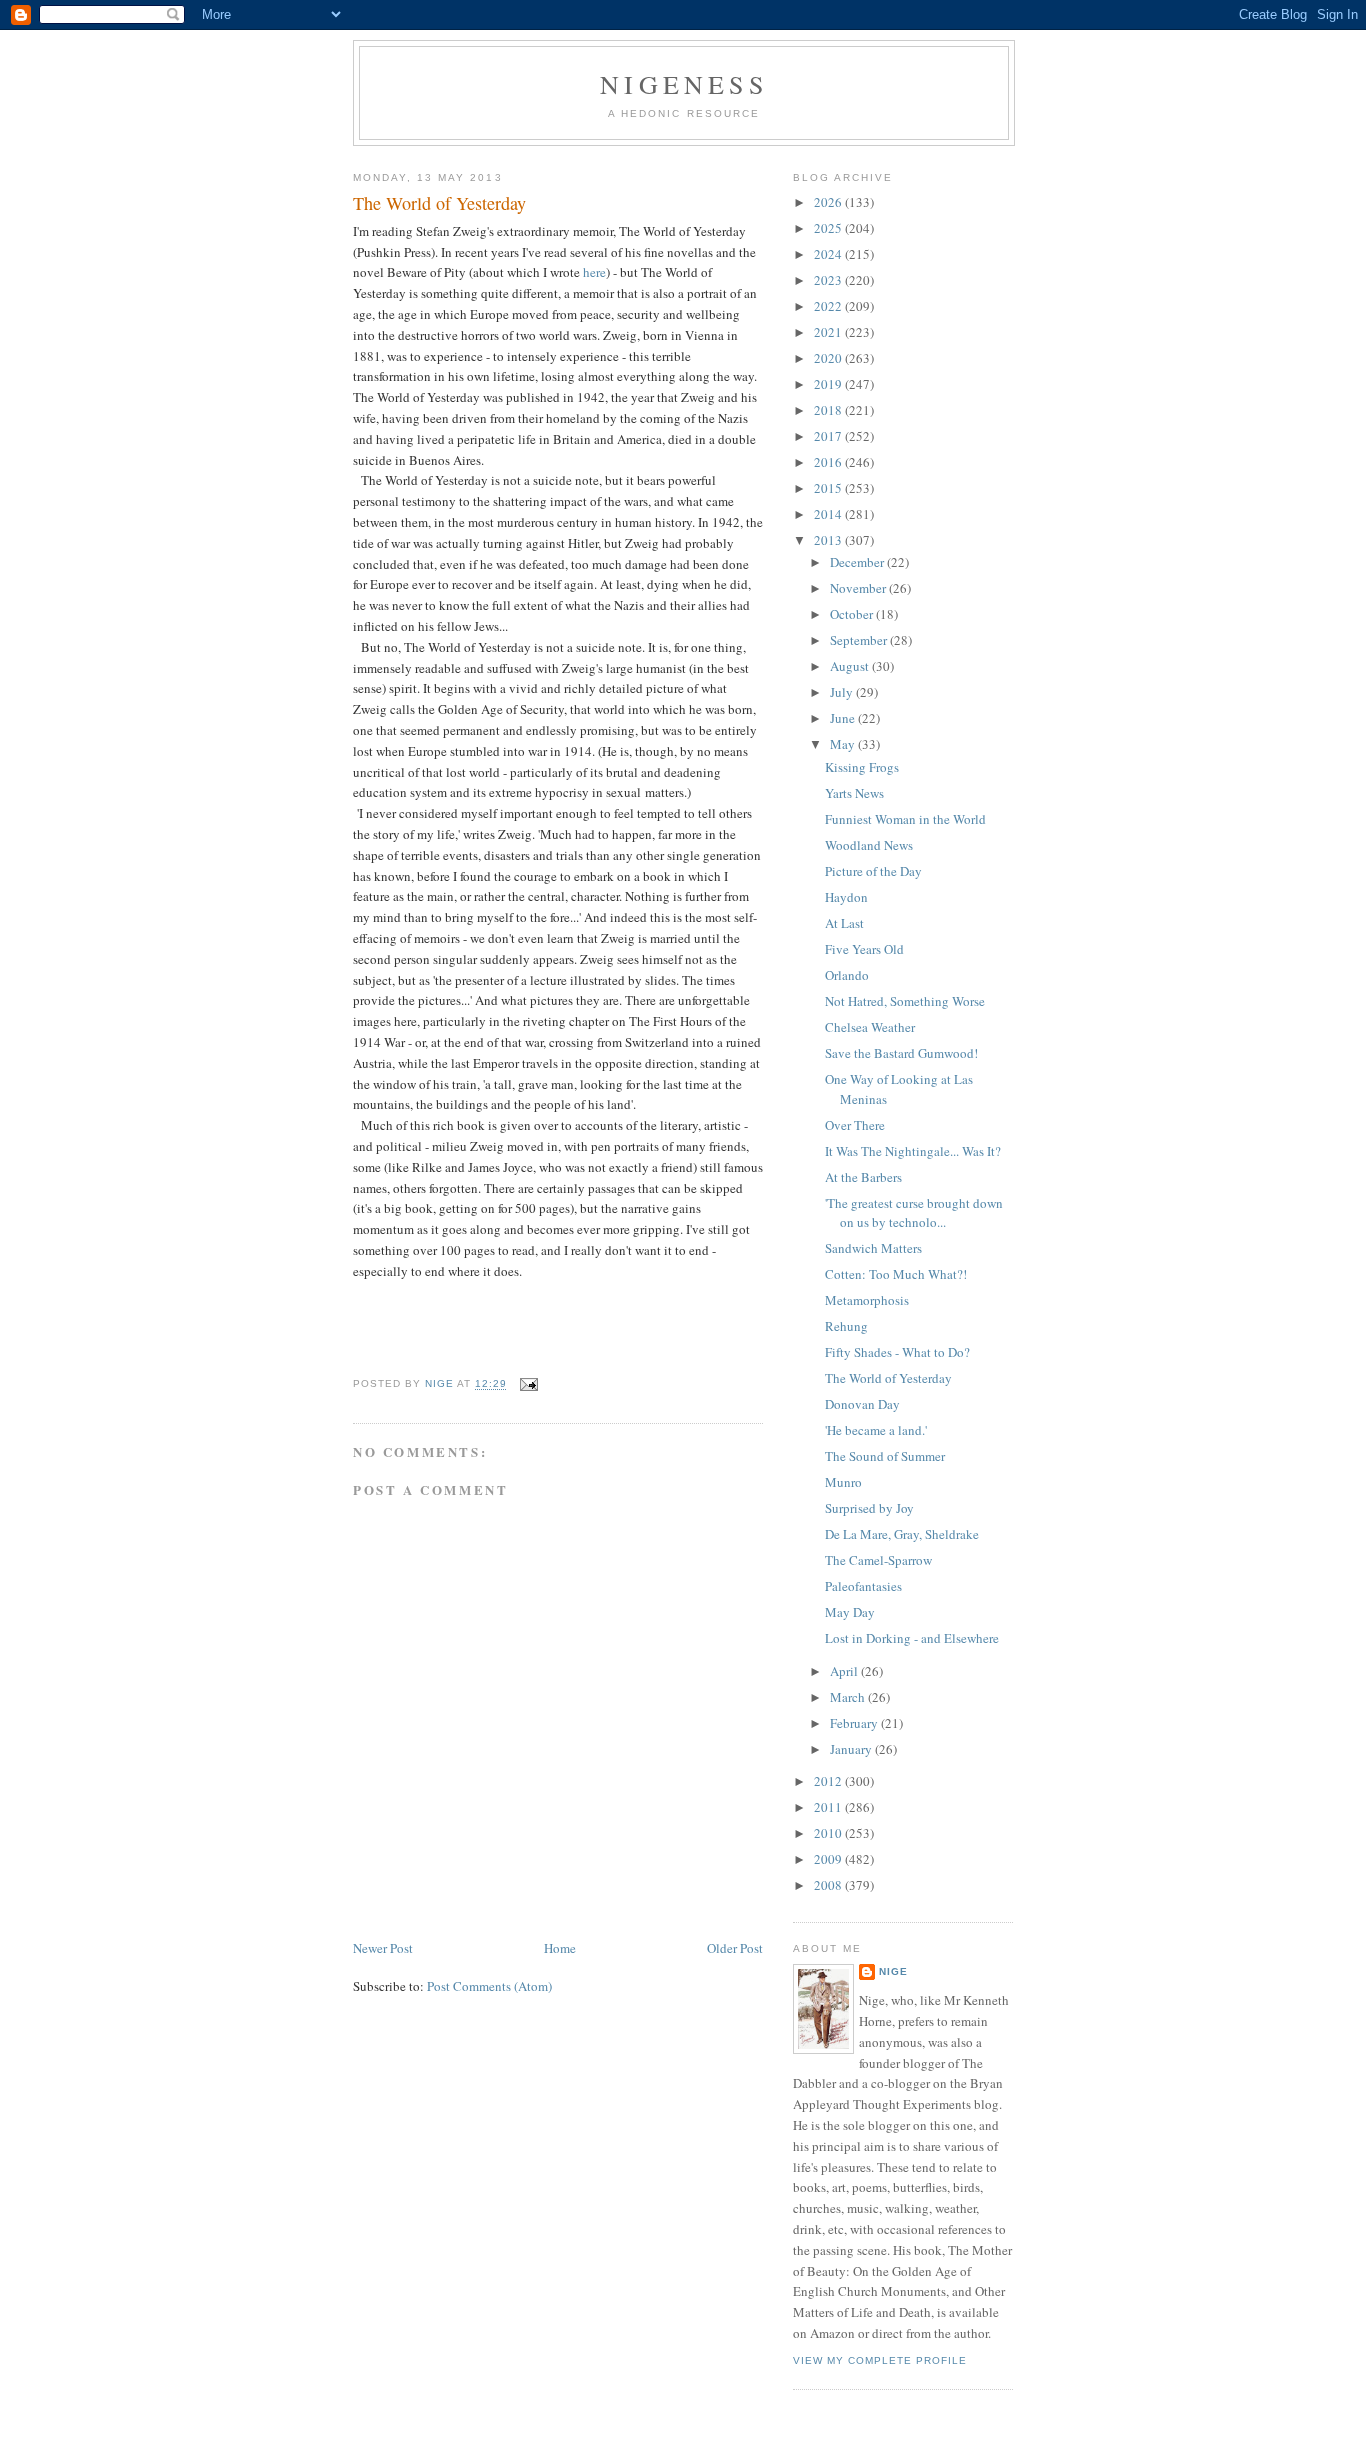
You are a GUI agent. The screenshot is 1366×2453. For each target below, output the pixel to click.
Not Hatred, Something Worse (905, 1001)
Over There (855, 1125)
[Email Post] (528, 1384)
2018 (829, 410)
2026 (829, 202)
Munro (843, 1482)
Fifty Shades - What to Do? (897, 1352)
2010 (829, 1833)
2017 (829, 436)
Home (560, 1948)
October (853, 614)
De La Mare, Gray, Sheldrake (902, 1534)
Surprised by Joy (869, 1508)
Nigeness (684, 84)
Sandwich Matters (873, 1248)
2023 (829, 280)
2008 (829, 1885)
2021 (829, 332)
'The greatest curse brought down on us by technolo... (914, 1213)
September (860, 640)
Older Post (735, 1948)
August (851, 666)
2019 (829, 384)
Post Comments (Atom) (489, 1986)
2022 (829, 306)
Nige (893, 1971)
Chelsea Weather (870, 1027)
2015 (829, 488)
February (855, 1723)
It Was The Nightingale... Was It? (913, 1151)
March (849, 1697)
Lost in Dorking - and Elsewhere (912, 1638)
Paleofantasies (863, 1586)
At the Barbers (863, 1177)
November (859, 588)
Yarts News (854, 793)
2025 (829, 228)
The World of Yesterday (888, 1378)
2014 (829, 514)
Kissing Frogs (862, 767)
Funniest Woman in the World (905, 819)
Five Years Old (864, 949)
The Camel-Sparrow (878, 1560)
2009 (829, 1859)
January (852, 1749)
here (594, 272)
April (845, 1671)
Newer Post (383, 1948)
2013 (829, 540)
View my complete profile (880, 2360)
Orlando (847, 975)
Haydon (846, 897)
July (843, 692)
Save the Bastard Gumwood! (901, 1053)
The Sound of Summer (885, 1456)
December (858, 562)
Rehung (846, 1326)
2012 (829, 1781)
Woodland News (869, 845)
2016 (829, 462)
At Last (844, 923)
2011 (829, 1807)
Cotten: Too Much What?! (896, 1274)
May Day (850, 1612)
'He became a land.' (876, 1430)
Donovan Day (862, 1404)
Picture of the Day (873, 871)
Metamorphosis (867, 1300)
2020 (829, 358)
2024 (829, 254)
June (844, 718)
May (844, 744)
